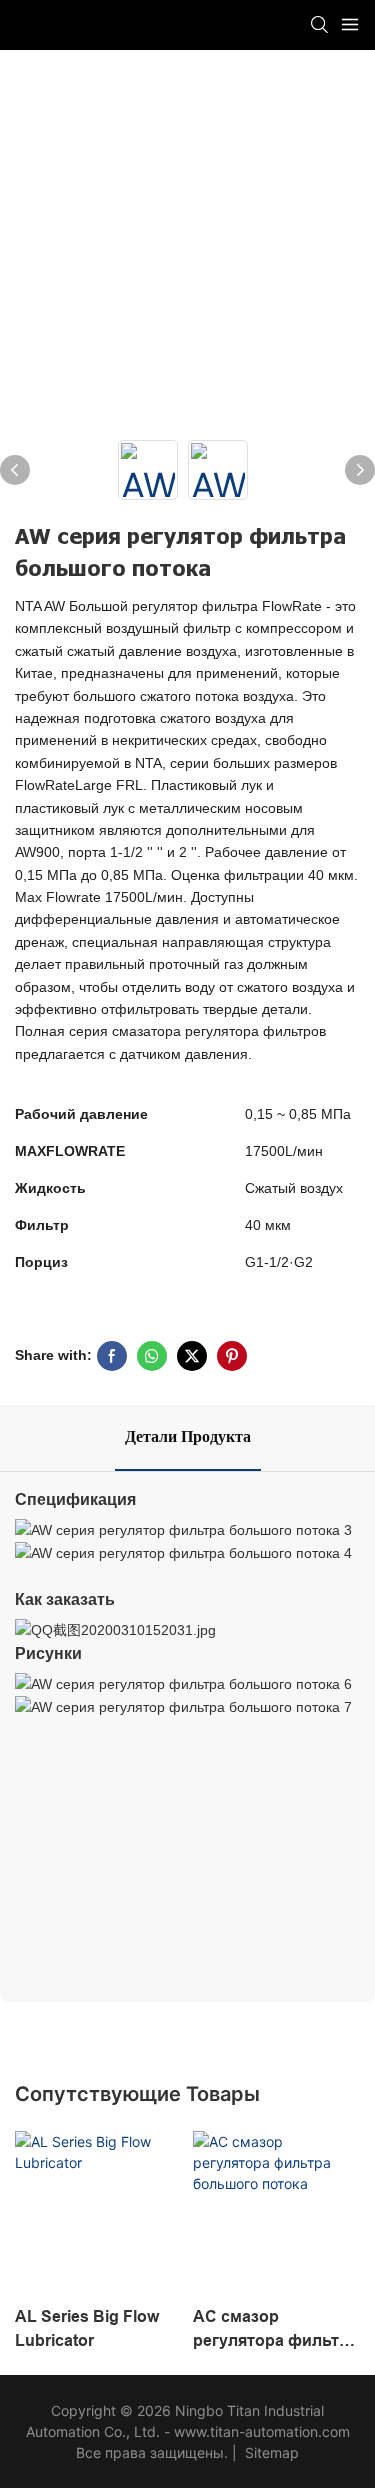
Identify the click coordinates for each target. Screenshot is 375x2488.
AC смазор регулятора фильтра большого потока (275, 2330)
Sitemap (270, 2452)
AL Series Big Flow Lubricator (87, 2328)
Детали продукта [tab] (188, 1437)
